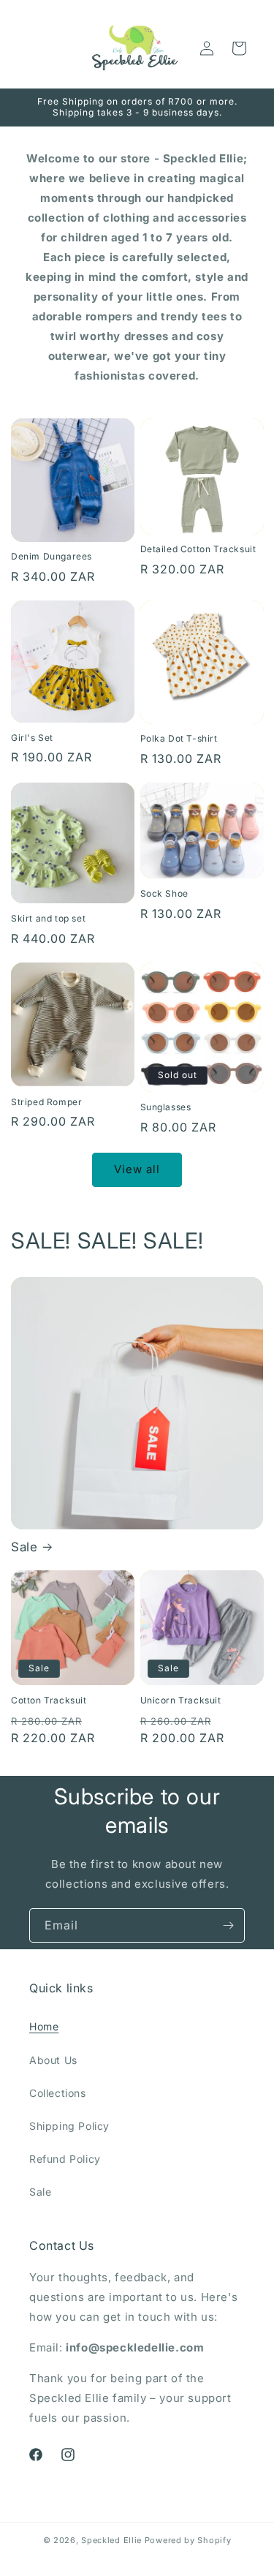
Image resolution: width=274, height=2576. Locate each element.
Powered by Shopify (188, 2540)
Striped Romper (46, 1102)
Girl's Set (32, 738)
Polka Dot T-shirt (179, 738)
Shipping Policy (69, 2126)
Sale (24, 1547)
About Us (53, 2060)
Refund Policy (65, 2159)
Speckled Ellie (111, 2540)
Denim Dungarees (52, 556)
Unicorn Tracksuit (181, 1700)
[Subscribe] (228, 1925)
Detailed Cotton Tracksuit (198, 549)
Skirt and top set (48, 918)
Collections (58, 2093)
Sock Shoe (164, 893)
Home (44, 2026)
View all (137, 1169)
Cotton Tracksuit (49, 1700)
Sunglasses (166, 1107)
